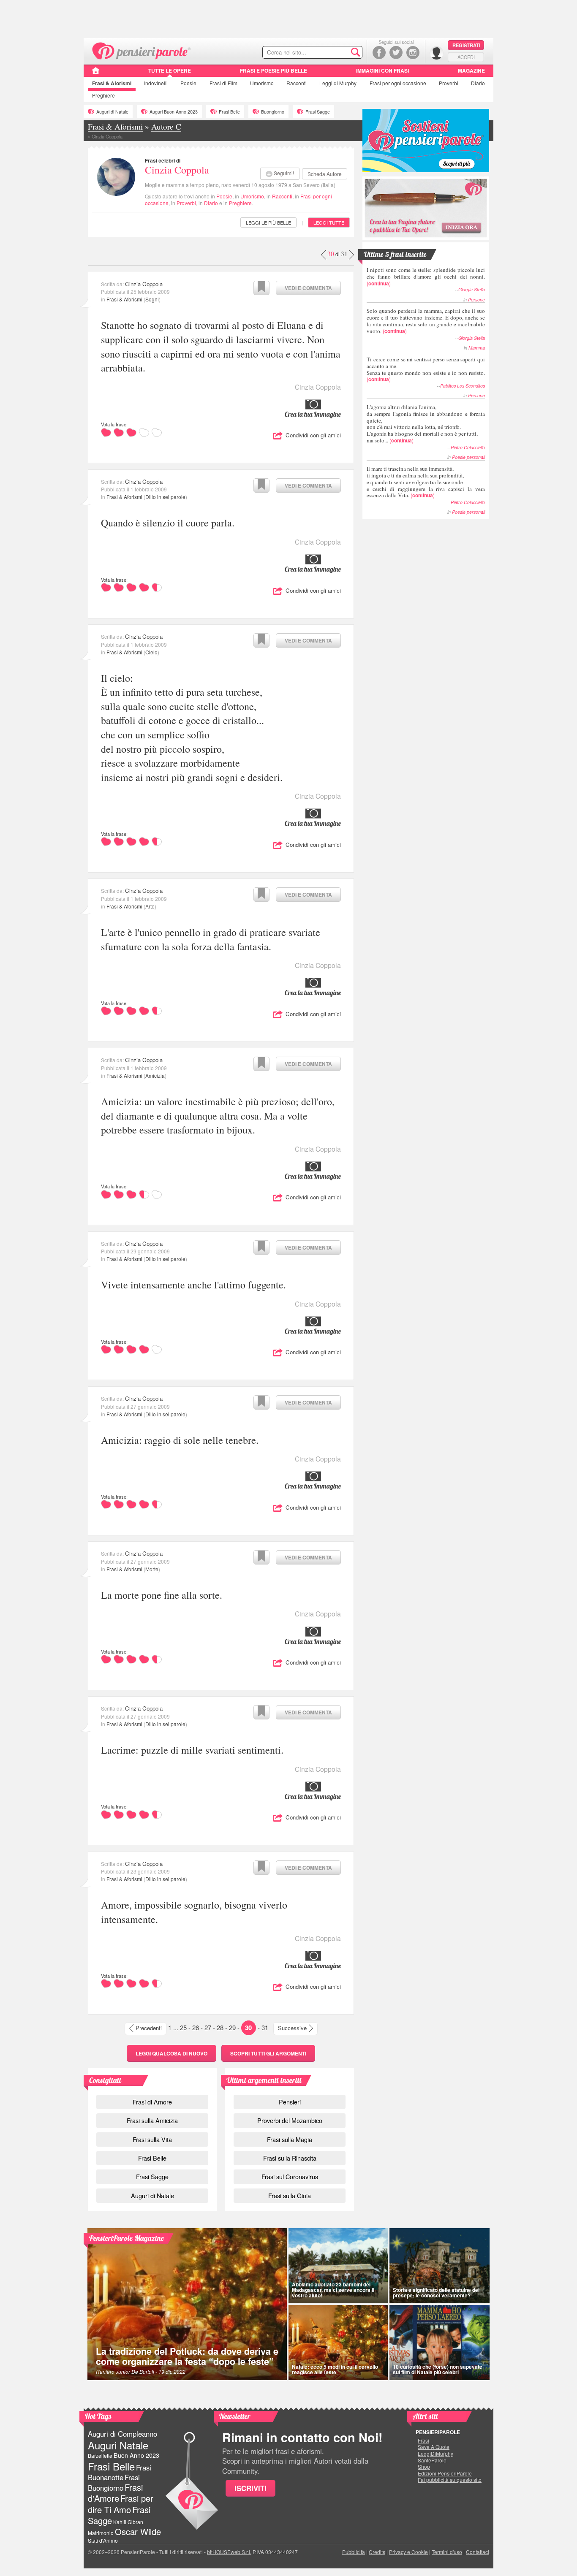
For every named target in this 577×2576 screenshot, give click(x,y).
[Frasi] (96, 73)
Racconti (297, 83)
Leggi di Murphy (338, 83)
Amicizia (155, 1075)
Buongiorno (273, 112)
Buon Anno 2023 (136, 2455)
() (426, 276)
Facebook (379, 53)
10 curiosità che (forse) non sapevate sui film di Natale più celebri (438, 2369)
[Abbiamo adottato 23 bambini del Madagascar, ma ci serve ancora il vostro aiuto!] (338, 2266)
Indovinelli (156, 83)
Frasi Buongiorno (114, 2482)
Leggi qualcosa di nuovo (171, 2053)
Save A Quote (434, 2447)
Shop (424, 2467)
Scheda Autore (325, 174)
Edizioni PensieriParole (445, 2473)
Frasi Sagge (318, 112)
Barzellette (100, 2455)
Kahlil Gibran (128, 2522)
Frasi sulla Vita (152, 2139)
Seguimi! (284, 173)
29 (232, 2027)
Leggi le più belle (268, 222)
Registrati (466, 45)
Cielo (151, 652)
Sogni (152, 299)
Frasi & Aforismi (124, 299)
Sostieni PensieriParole (426, 141)
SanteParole (432, 2460)
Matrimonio (101, 2533)
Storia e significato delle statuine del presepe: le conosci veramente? (436, 2293)
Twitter (396, 53)
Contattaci (478, 2552)
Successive (292, 2028)
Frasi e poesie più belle (274, 71)
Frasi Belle (229, 112)
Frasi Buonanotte (120, 2472)
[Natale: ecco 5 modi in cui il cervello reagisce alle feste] (338, 2343)
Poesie (188, 83)
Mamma (477, 348)
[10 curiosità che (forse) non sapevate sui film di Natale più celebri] (440, 2343)
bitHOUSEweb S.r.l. (229, 2552)
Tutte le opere (170, 71)
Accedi (466, 57)
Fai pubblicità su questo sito (450, 2480)
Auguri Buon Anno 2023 (174, 112)
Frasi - (142, 50)
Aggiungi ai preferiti (261, 288)
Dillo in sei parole (165, 497)
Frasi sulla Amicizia (152, 2120)
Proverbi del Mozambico (290, 2120)
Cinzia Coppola (177, 170)
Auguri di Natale (112, 112)
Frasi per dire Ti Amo (121, 2504)
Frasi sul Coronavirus (290, 2176)
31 (265, 2027)
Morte (152, 1569)
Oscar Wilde (138, 2531)
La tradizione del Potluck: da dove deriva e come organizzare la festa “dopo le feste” (187, 2356)
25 (183, 2027)
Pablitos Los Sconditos (463, 386)
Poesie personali (468, 457)
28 (220, 2027)
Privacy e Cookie (408, 2552)
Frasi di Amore (152, 2102)
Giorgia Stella (472, 289)
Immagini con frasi (382, 71)
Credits (377, 2552)
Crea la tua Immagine (313, 414)
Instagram (413, 53)
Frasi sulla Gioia (290, 2195)
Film (223, 83)
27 (208, 2027)
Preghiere (103, 95)
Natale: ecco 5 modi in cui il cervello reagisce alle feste (335, 2369)
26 (196, 2027)
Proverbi (449, 83)
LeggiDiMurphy (435, 2454)
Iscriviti (250, 2488)
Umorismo (262, 83)
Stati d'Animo (103, 2540)
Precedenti (149, 2028)
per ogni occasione (398, 83)
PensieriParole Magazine (127, 2238)
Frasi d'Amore (115, 2493)
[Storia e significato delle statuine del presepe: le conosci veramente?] (440, 2266)
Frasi (112, 83)
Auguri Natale (118, 2445)
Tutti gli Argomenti (268, 2053)
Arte (150, 906)
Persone (476, 300)
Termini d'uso (447, 2552)
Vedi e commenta (308, 288)
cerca (338, 53)
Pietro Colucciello (468, 447)
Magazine (471, 71)
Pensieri (290, 2102)
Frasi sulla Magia (290, 2139)
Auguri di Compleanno (122, 2434)
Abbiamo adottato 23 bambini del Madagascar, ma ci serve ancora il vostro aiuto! (333, 2290)
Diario (478, 83)
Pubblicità (354, 2552)
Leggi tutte (329, 222)
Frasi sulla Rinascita (290, 2158)
